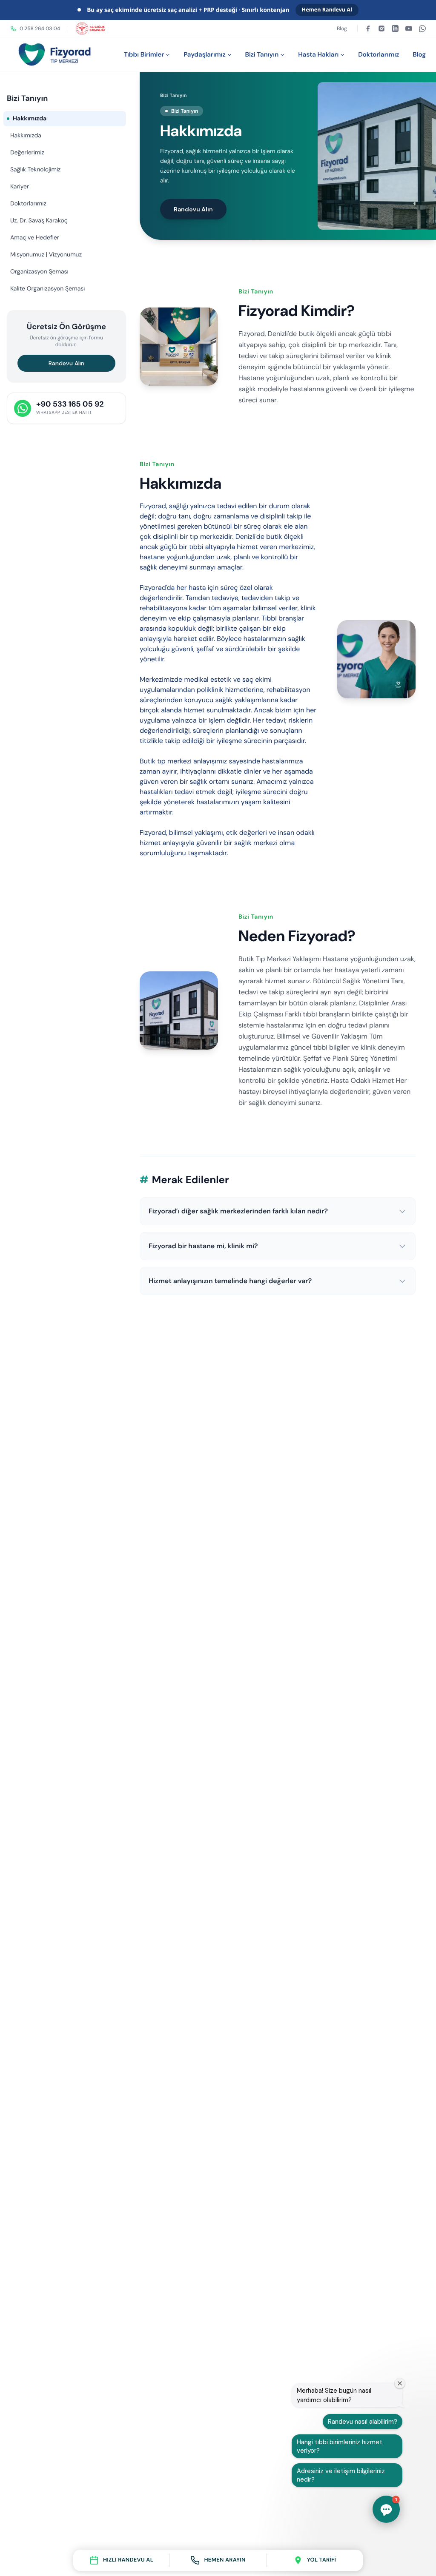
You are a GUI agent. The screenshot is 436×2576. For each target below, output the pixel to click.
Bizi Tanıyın (262, 54)
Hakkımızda (26, 136)
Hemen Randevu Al (327, 10)
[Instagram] (381, 28)
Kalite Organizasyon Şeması (47, 289)
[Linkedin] (395, 28)
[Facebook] (368, 28)
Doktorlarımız (379, 54)
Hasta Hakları (318, 54)
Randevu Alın (66, 363)
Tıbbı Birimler (144, 54)
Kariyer (20, 187)
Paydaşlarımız (204, 54)
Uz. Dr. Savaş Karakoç (39, 221)
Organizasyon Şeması (39, 272)
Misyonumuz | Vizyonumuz (46, 255)
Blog (342, 28)
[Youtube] (409, 28)
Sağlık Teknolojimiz (35, 170)
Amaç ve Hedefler (35, 238)
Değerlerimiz (27, 153)
